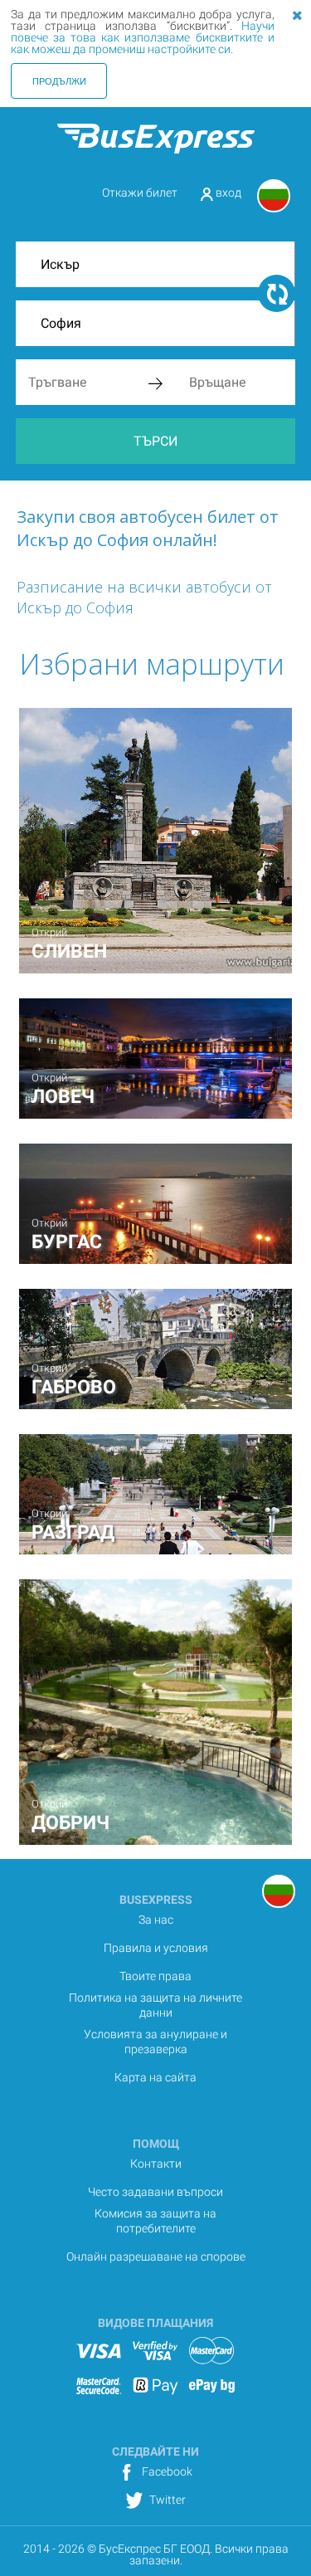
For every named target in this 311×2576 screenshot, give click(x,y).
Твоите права (155, 1976)
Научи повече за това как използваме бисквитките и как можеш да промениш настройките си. (143, 37)
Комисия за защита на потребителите (155, 2221)
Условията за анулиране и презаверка (155, 2042)
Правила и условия (156, 1948)
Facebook (166, 2471)
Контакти (156, 2164)
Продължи (59, 80)
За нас (156, 1920)
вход (227, 193)
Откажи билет (140, 193)
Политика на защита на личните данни (155, 2005)
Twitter (166, 2500)
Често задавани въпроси (155, 2192)
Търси (155, 441)
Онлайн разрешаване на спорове (156, 2256)
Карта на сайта (155, 2077)
